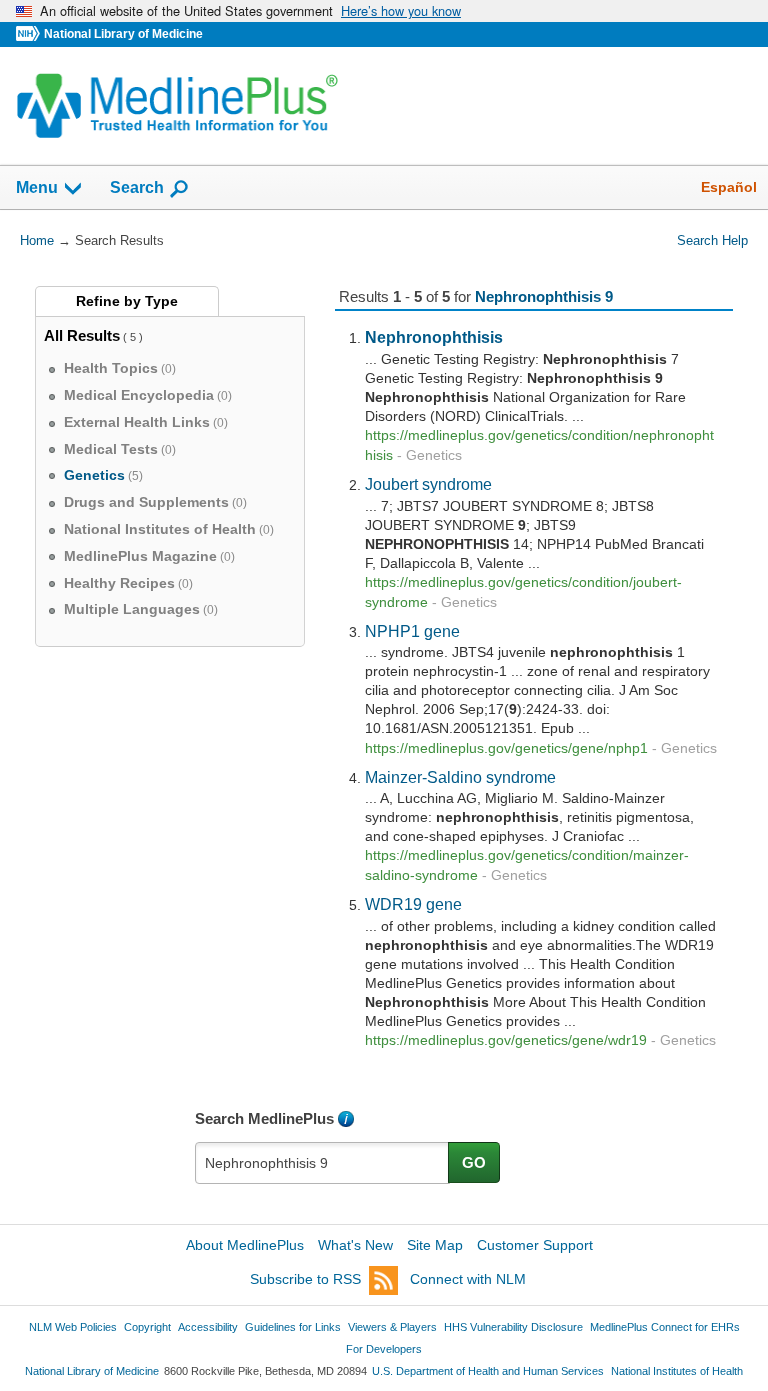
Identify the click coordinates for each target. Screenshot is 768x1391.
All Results (82, 335)
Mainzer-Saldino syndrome (460, 777)
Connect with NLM (468, 1279)
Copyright (147, 1327)
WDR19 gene (413, 904)
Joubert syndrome (428, 484)
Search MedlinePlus (264, 1118)
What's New (355, 1245)
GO (474, 1162)
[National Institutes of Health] (30, 34)
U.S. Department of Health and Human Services (488, 1371)
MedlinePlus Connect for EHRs (665, 1327)
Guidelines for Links (293, 1327)
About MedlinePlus (245, 1245)
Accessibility (208, 1327)
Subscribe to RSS (305, 1279)
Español (729, 187)
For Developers (384, 1349)
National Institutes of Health (677, 1371)
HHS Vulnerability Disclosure (513, 1327)
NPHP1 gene (412, 631)
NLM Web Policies (73, 1327)
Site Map (435, 1245)
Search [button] (137, 187)
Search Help (712, 240)
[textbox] (322, 1163)
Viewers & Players (392, 1327)
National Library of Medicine (123, 34)
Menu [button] (37, 187)
